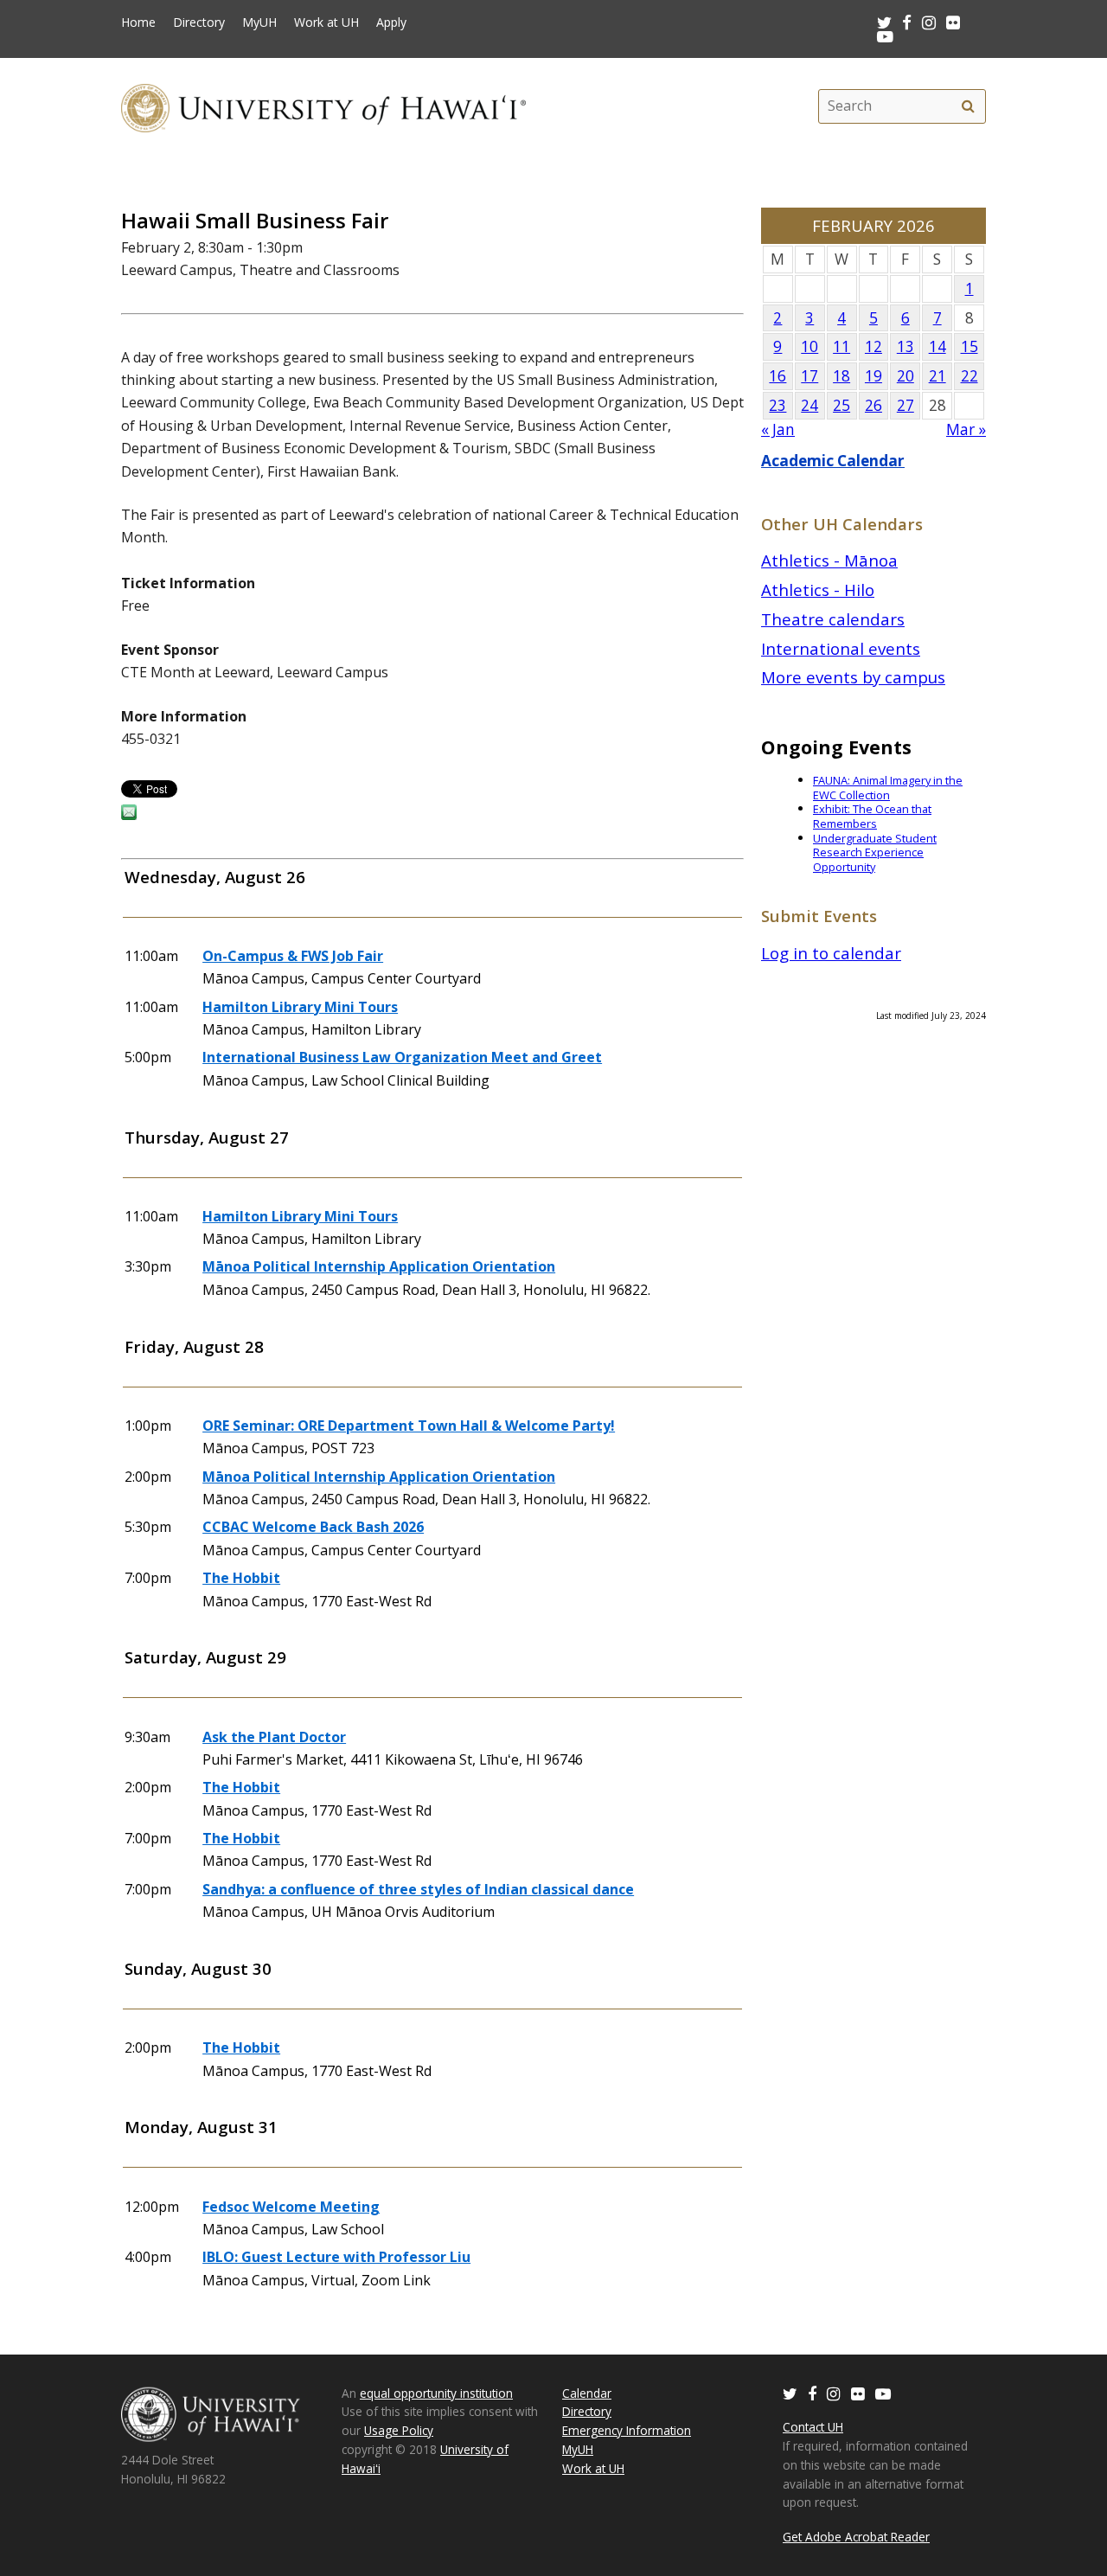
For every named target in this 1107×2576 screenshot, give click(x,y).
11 (841, 346)
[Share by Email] (129, 815)
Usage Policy (399, 2430)
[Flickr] (858, 2393)
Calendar (587, 2393)
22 (969, 376)
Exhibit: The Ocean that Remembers (872, 816)
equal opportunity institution (436, 2393)
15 (969, 346)
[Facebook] (812, 2393)
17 (809, 376)
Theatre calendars (833, 619)
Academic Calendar (833, 461)
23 (777, 405)
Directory (199, 22)
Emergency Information (627, 2430)
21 (937, 376)
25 (841, 405)
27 (905, 405)
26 (873, 405)
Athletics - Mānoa (829, 560)
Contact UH (813, 2427)
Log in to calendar (831, 953)
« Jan (778, 429)
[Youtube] (885, 36)
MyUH (259, 22)
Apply (391, 22)
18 (841, 376)
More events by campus (853, 677)
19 (873, 376)
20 (905, 376)
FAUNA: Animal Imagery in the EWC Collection (888, 788)
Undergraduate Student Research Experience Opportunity (875, 852)
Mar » (966, 429)
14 (937, 346)
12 (873, 346)
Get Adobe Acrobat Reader (856, 2537)
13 (905, 346)
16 (777, 376)
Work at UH (326, 22)
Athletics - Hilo (818, 590)
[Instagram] (834, 2393)
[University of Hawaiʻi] (323, 106)
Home (138, 22)
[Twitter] (790, 2393)
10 (809, 346)
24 (809, 405)
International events (841, 648)
